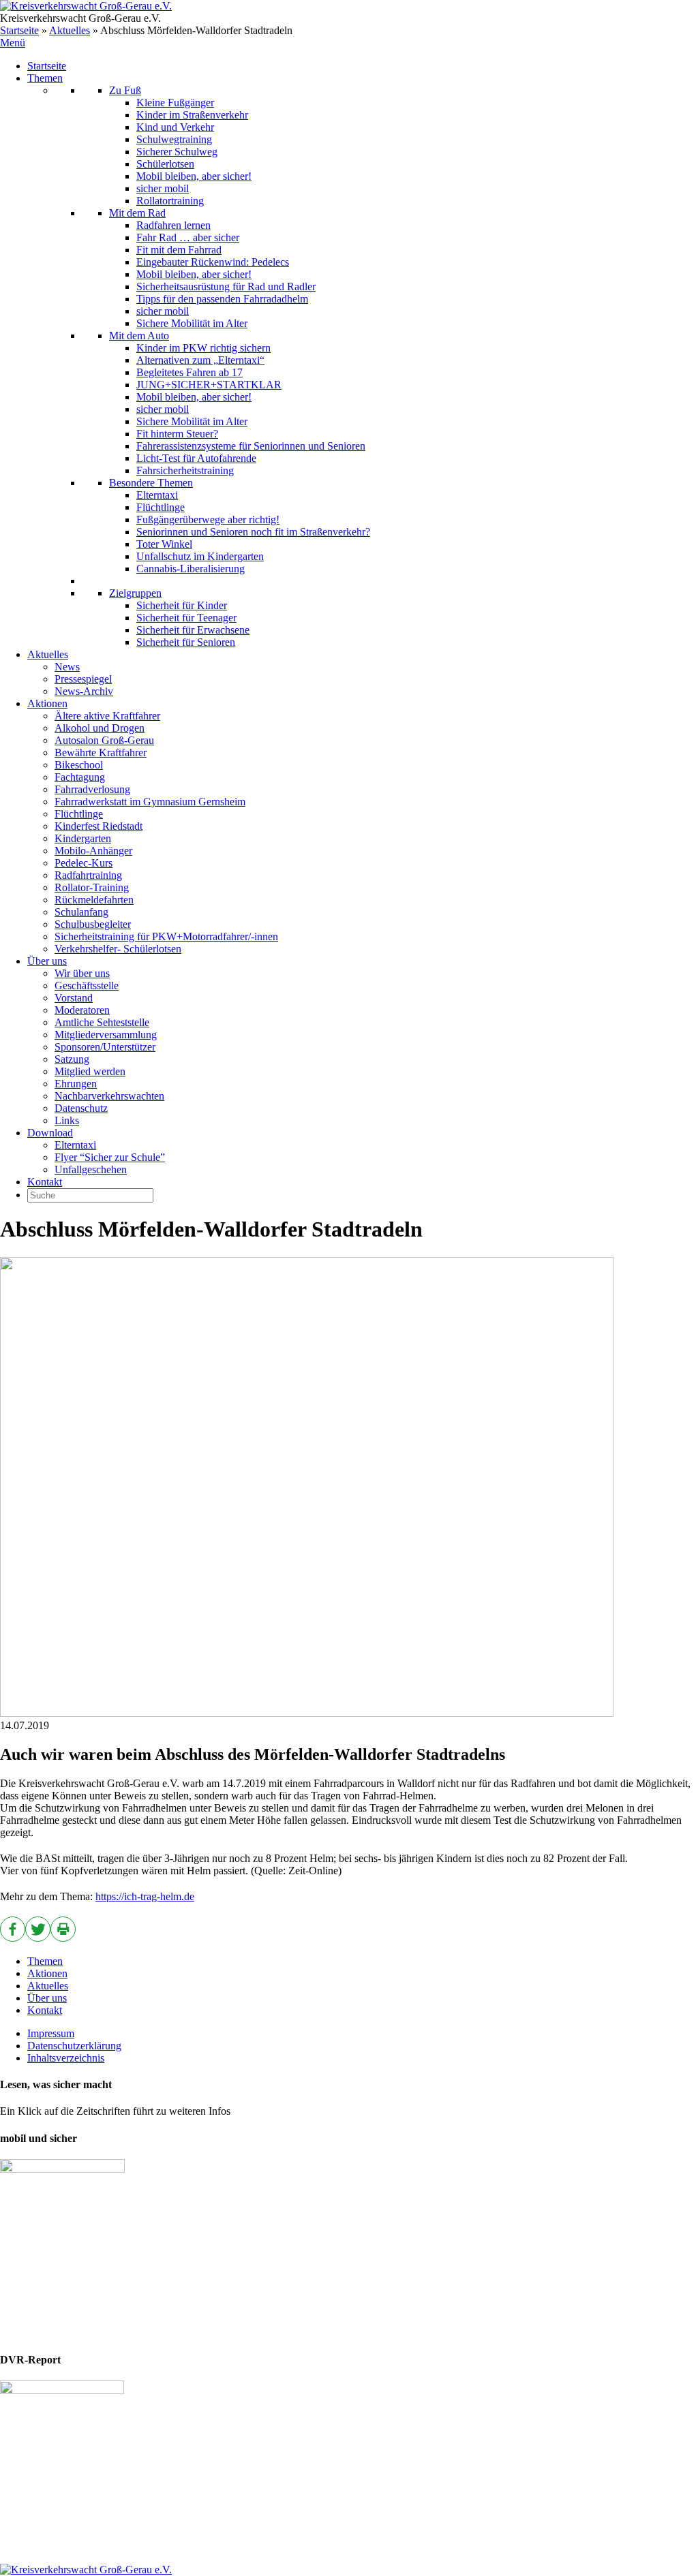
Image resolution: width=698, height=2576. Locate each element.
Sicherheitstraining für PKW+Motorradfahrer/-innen (166, 936)
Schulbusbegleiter (93, 924)
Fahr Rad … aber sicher (188, 237)
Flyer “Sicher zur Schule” (110, 1157)
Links (67, 1120)
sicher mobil (163, 188)
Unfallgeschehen (91, 1169)
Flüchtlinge (161, 507)
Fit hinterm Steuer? (177, 434)
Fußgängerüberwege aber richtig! (208, 519)
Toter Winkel (164, 544)
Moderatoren (82, 1010)
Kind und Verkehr (175, 127)
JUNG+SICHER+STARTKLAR (209, 385)
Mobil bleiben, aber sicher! (194, 176)
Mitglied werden (90, 1071)
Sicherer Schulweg (177, 152)
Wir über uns (82, 973)
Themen (45, 78)
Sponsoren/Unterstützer (105, 1047)
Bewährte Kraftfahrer (101, 752)
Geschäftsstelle (87, 986)
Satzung (72, 1059)
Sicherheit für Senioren (186, 642)
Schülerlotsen (165, 164)
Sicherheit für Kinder (182, 605)
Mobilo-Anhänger (93, 851)
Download (50, 1133)
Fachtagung (80, 777)
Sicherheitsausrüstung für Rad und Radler (226, 286)
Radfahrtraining (88, 875)
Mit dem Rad (137, 213)
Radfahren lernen (173, 225)
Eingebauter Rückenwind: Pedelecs (213, 262)
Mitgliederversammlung (106, 1035)
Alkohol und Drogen (100, 728)
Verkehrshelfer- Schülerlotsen (118, 949)
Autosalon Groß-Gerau (104, 740)
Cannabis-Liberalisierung (191, 569)
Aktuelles (70, 30)
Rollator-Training (92, 887)
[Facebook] (13, 1929)
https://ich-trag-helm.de (145, 1896)
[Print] (63, 1929)
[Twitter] (38, 1929)
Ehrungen (76, 1084)
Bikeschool (79, 765)
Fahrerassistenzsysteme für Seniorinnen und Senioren (251, 446)
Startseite (19, 30)
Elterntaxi (157, 495)
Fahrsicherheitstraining (185, 470)
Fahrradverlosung (92, 789)
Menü (13, 43)
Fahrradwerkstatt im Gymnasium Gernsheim (150, 802)
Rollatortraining (170, 201)
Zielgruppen (135, 593)
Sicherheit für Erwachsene (193, 630)
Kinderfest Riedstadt (98, 826)
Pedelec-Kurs (84, 863)
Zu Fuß (125, 90)
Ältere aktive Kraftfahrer (107, 716)
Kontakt (45, 1182)
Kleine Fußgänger (175, 103)
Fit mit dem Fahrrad (179, 250)
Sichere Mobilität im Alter (192, 323)
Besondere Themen (151, 483)
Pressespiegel (83, 679)
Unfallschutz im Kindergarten (200, 556)
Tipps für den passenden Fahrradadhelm (222, 299)
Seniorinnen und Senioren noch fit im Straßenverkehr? (253, 532)
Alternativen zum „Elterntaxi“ (200, 360)
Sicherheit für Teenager (186, 618)
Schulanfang (81, 912)
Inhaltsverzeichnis (66, 2058)
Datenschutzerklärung (74, 2046)
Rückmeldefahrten (94, 900)
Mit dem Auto (139, 336)
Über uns (47, 961)
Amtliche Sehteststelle (102, 1022)
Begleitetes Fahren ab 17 (189, 372)
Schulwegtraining (174, 139)
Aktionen (47, 703)
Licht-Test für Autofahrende (196, 458)
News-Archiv (84, 691)
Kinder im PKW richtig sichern (203, 348)
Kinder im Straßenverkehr (192, 115)
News (67, 667)
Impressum (51, 2033)
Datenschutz (81, 1108)
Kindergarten (83, 838)
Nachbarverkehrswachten (109, 1096)
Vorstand (74, 998)
